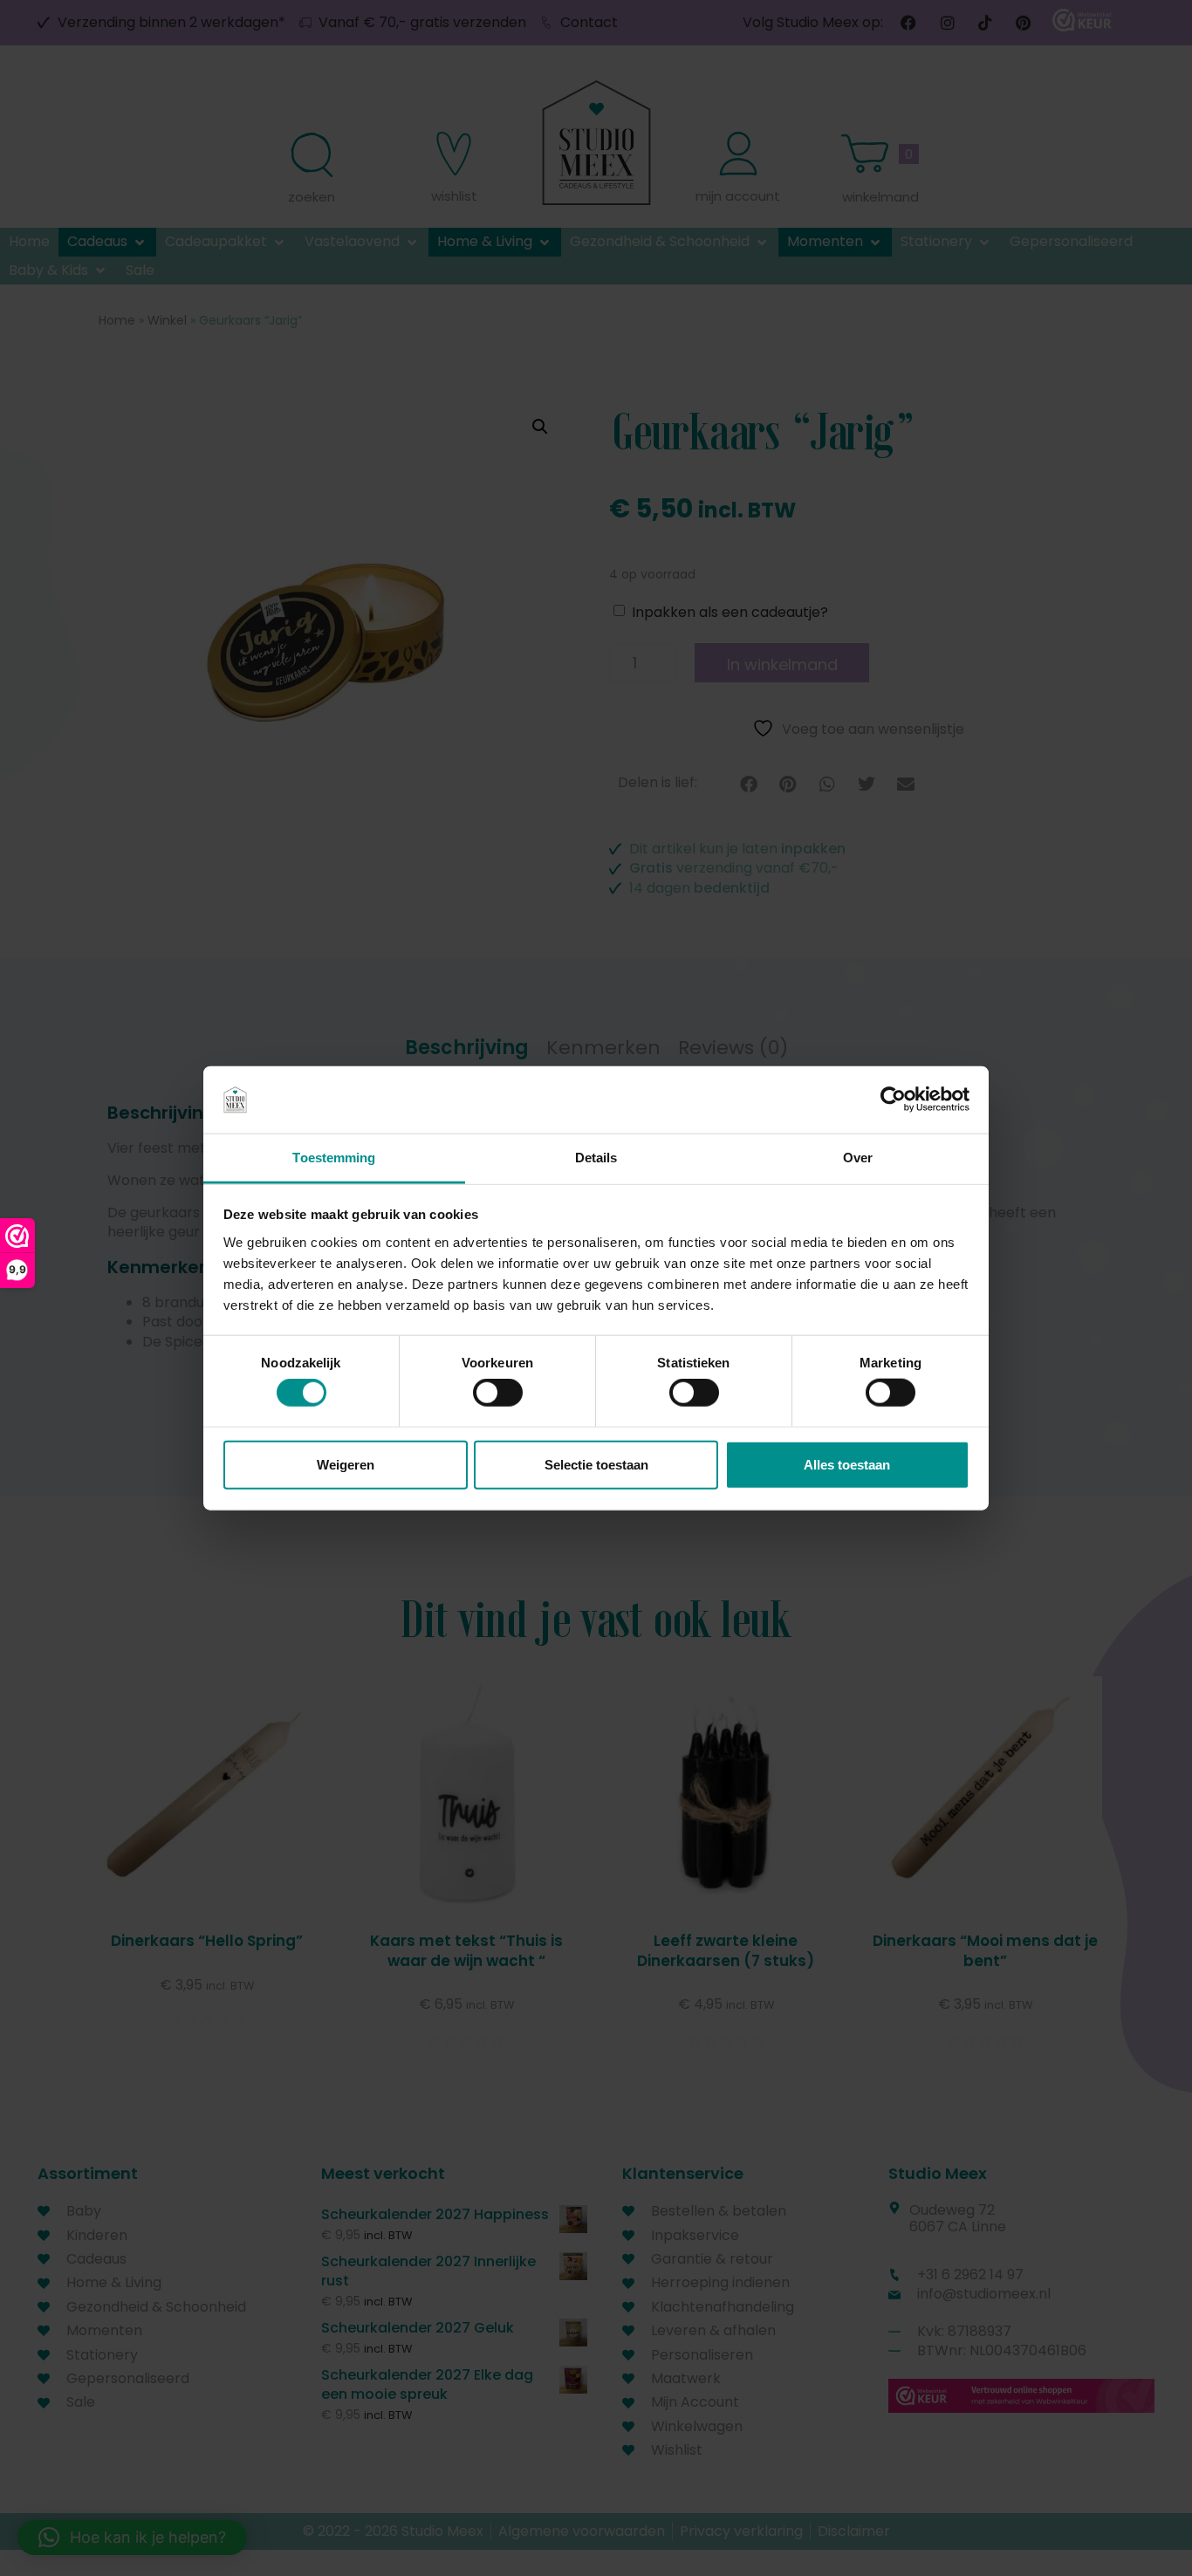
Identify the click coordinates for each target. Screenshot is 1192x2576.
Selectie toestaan (596, 1464)
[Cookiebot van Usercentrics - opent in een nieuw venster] (893, 1100)
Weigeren (346, 1464)
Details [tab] (596, 1158)
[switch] (498, 1393)
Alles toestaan (847, 1464)
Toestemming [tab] (334, 1158)
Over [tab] (858, 1158)
